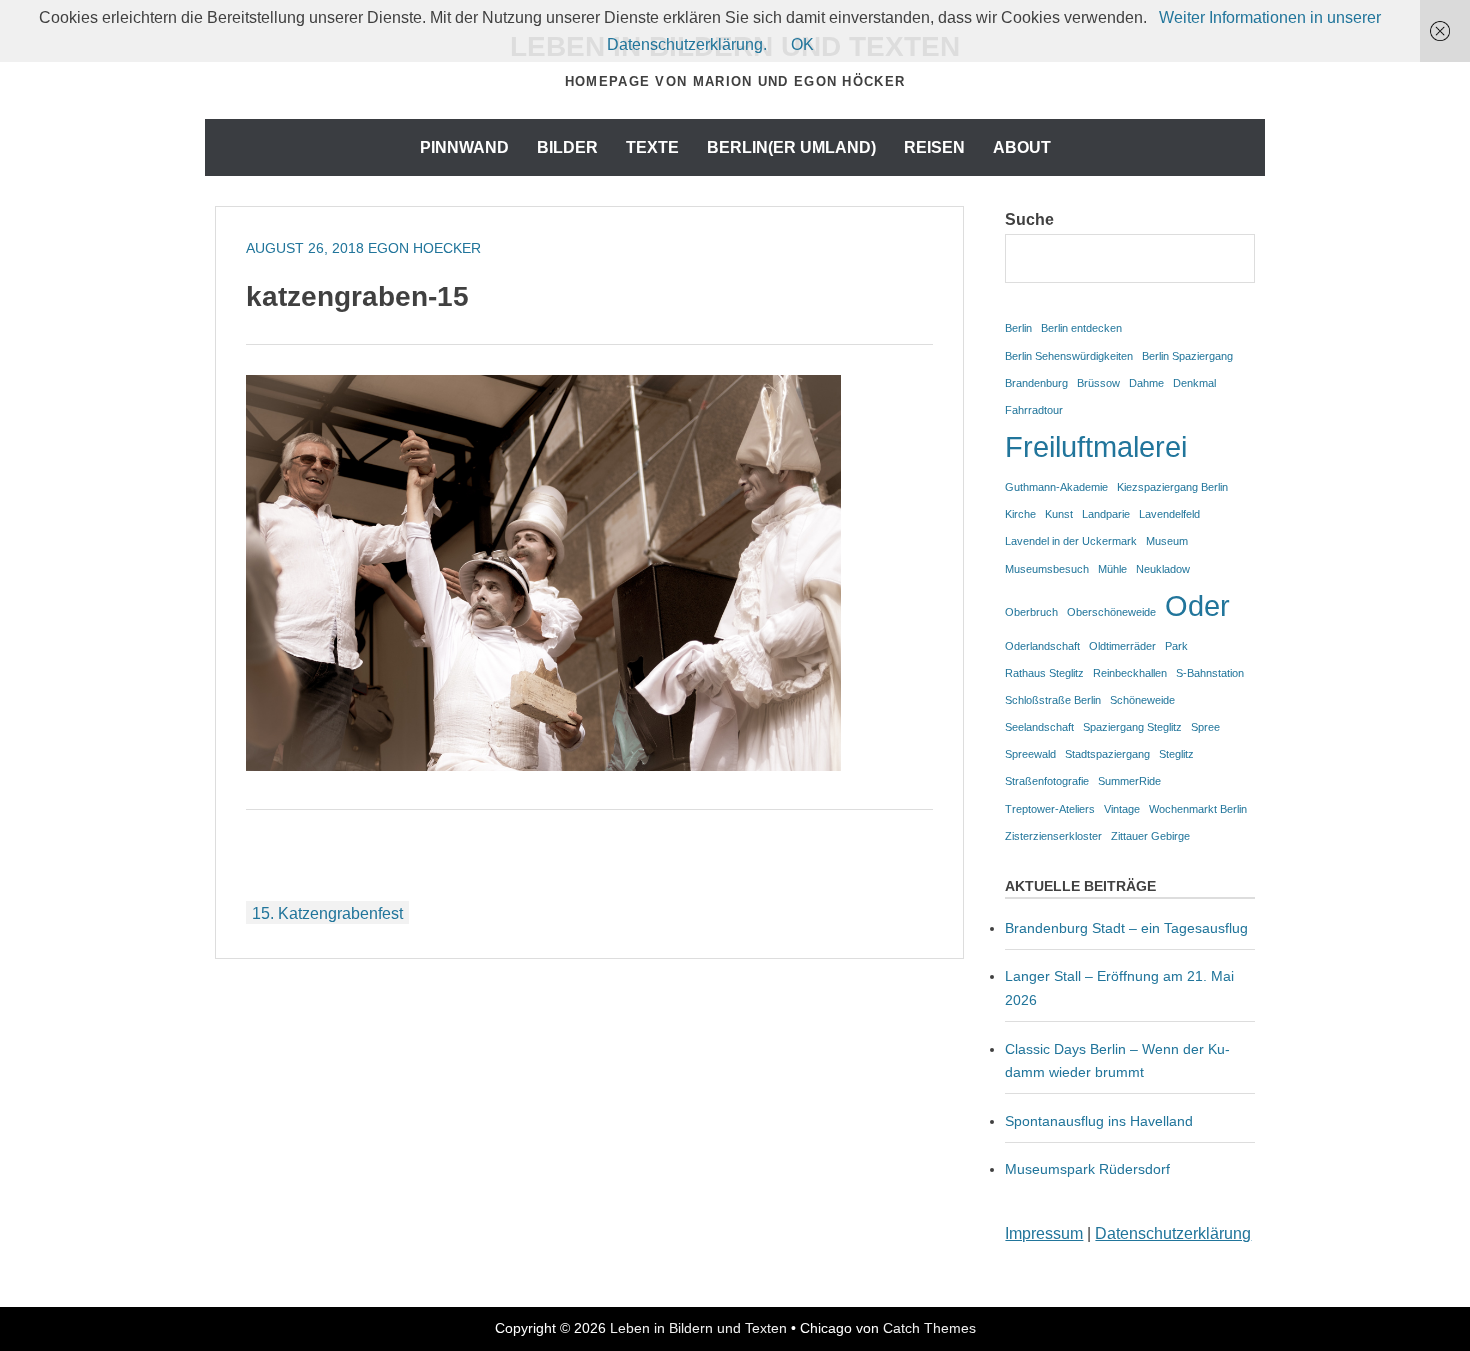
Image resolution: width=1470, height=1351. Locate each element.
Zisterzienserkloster (1053, 836)
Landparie (1106, 514)
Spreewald (1030, 754)
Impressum (1044, 1233)
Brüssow (1098, 383)
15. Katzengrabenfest (327, 913)
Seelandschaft (1039, 727)
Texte (652, 147)
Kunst (1059, 514)
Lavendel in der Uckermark (1071, 541)
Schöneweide (1142, 700)
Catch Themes (929, 1328)
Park (1176, 646)
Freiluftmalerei (1096, 446)
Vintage (1122, 809)
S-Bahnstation (1210, 673)
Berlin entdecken (1081, 328)
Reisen (934, 147)
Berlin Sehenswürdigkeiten (1069, 356)
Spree (1205, 727)
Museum (1167, 541)
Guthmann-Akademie (1056, 487)
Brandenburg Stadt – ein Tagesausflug (1126, 928)
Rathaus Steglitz (1044, 673)
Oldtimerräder (1122, 646)
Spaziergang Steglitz (1132, 727)
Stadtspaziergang (1107, 754)
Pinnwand (464, 147)
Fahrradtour (1034, 410)
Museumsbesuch (1047, 569)
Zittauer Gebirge (1150, 836)
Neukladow (1163, 569)
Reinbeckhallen (1130, 673)
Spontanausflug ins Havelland (1099, 1121)
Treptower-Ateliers (1050, 809)
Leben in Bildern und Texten (698, 1328)
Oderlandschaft (1042, 646)
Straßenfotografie (1047, 781)
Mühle (1112, 569)
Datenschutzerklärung (1173, 1233)
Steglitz (1176, 754)
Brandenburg (1036, 383)
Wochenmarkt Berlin (1198, 809)
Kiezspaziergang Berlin (1172, 487)
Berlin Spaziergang (1187, 356)
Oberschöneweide (1111, 612)
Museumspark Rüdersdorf (1089, 1169)
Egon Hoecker (424, 248)
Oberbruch (1031, 612)
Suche (1029, 219)
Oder (1197, 605)
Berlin (1018, 328)
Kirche (1020, 514)
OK (802, 44)
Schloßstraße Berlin (1053, 700)
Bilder (567, 147)
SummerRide (1129, 781)
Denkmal (1194, 383)
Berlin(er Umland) (791, 147)
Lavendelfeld (1169, 514)
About (1022, 147)
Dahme (1146, 383)
